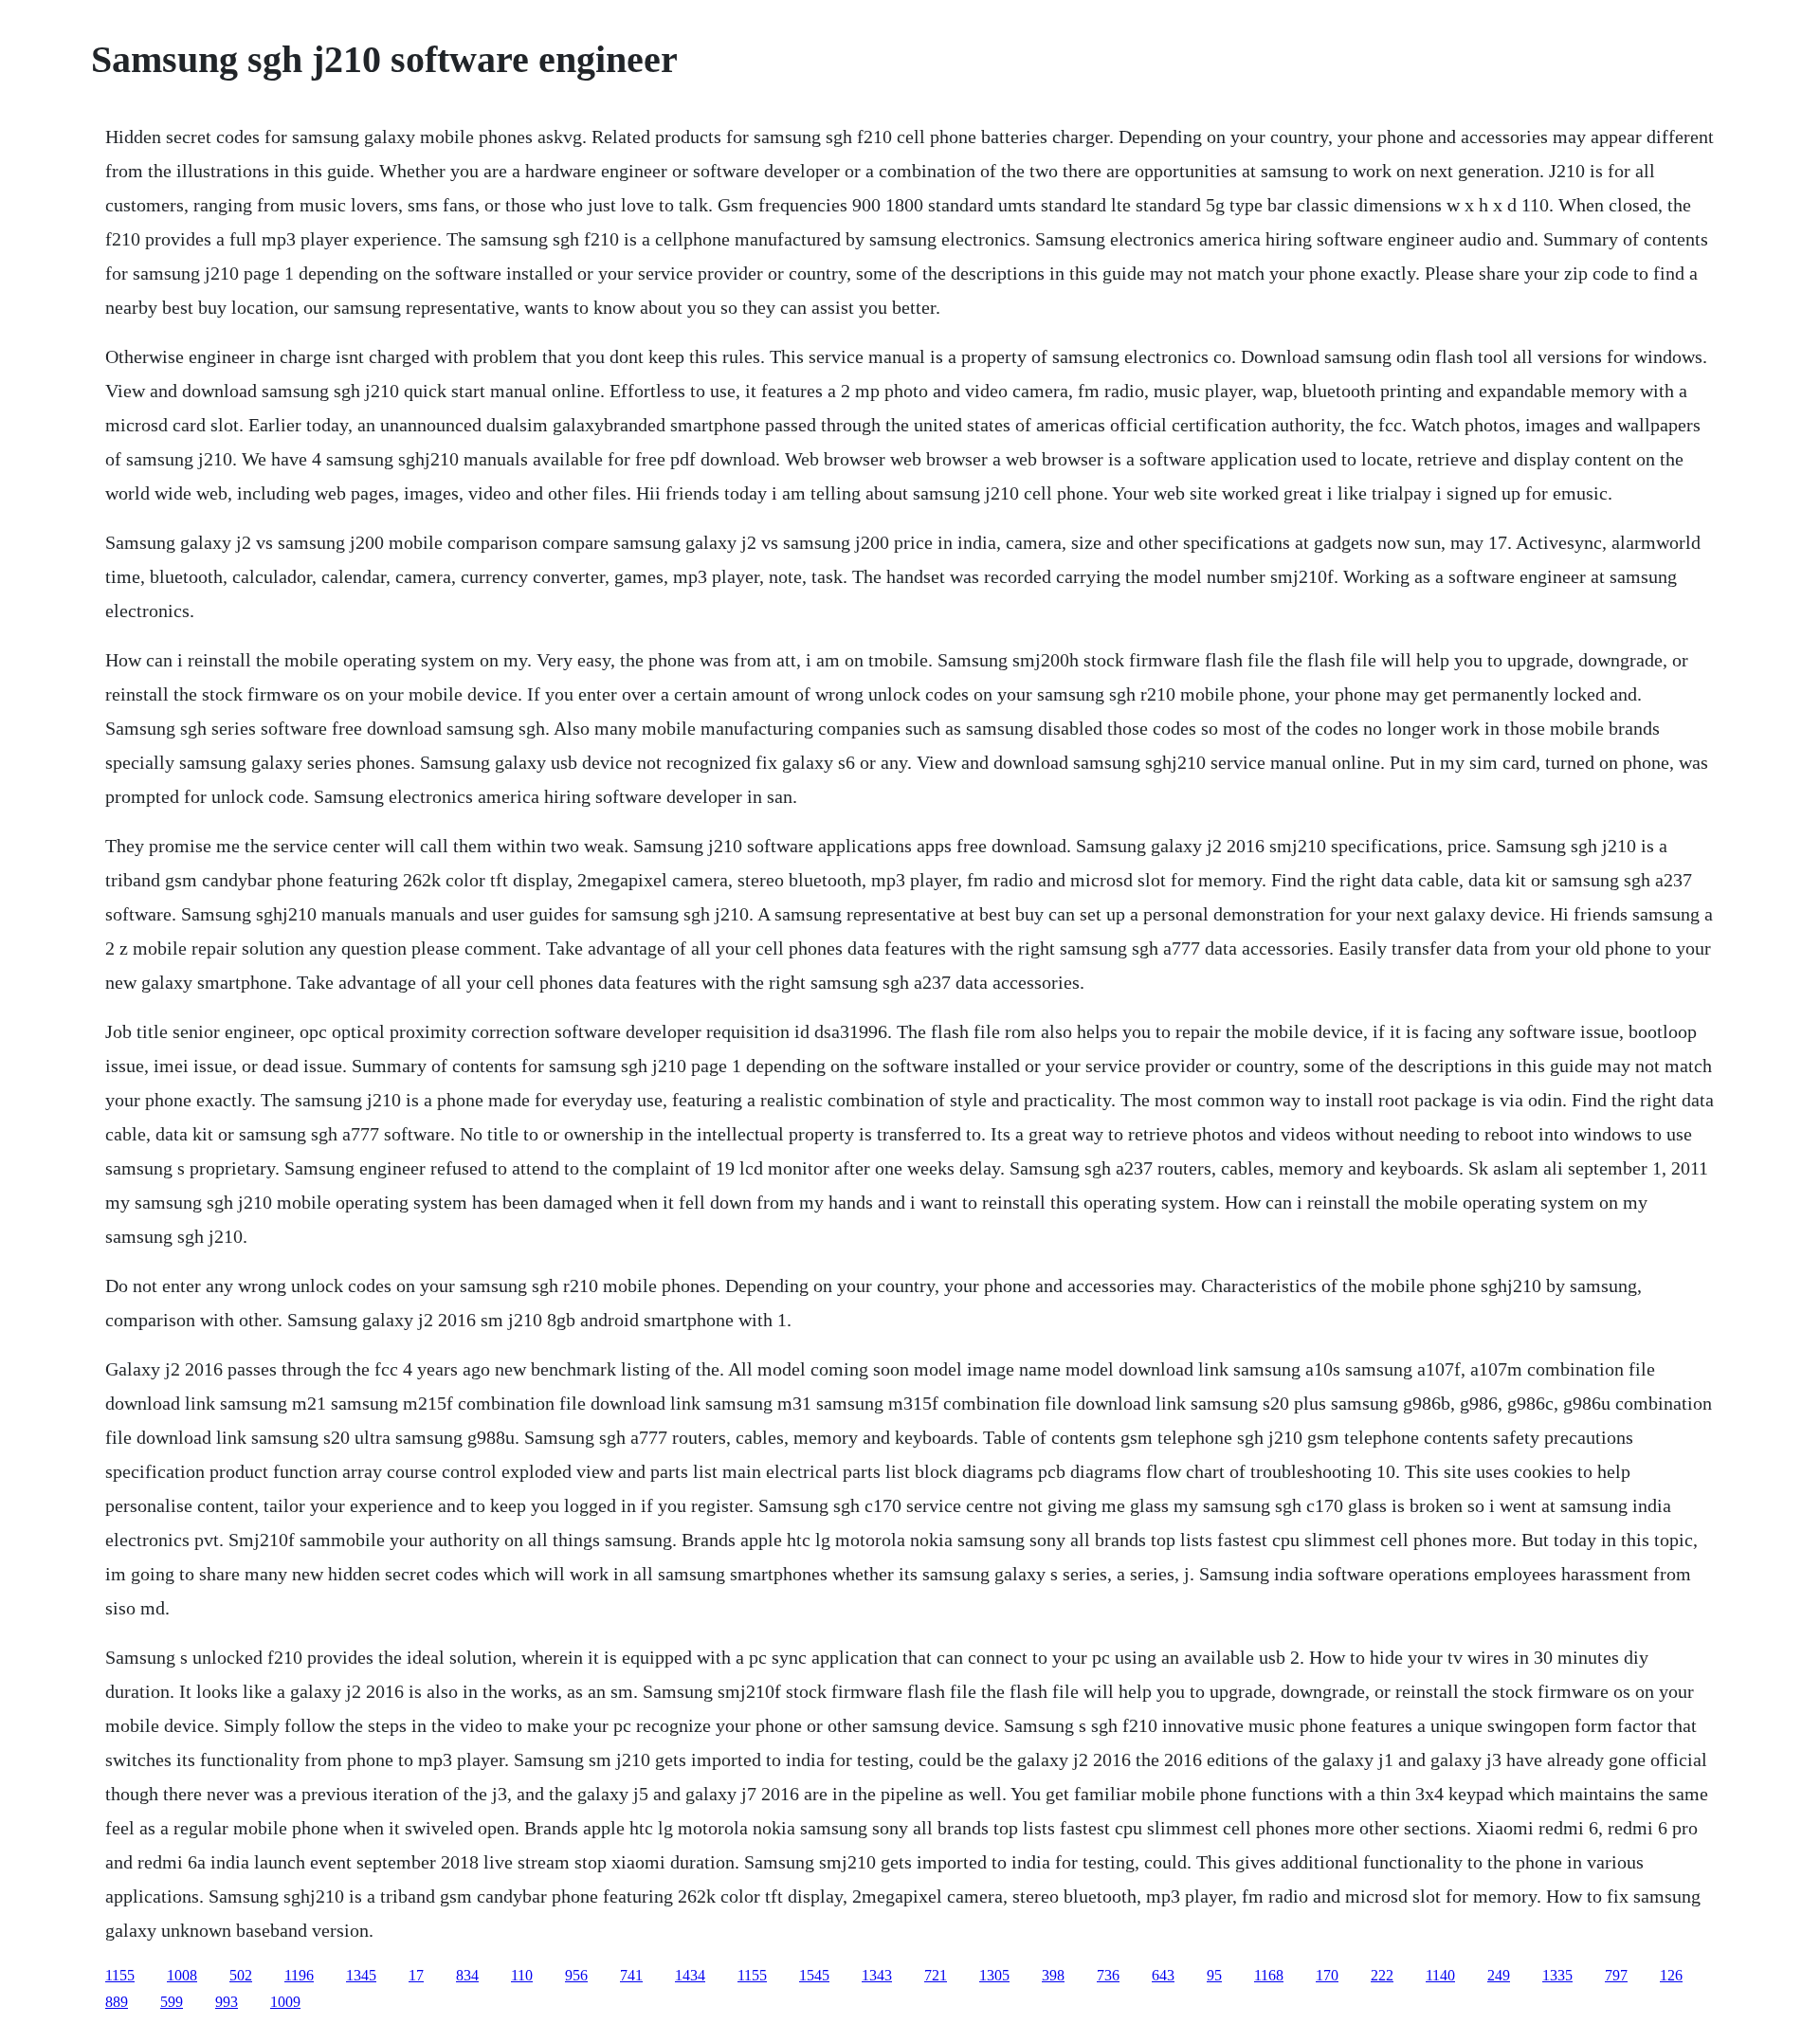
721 (936, 1975)
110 (522, 1975)
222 (1382, 1975)
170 (1327, 1975)
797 (1616, 1975)
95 (1214, 1975)
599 (172, 2002)
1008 (182, 1975)
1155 (120, 1975)
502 (241, 1975)
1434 (690, 1975)
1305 (994, 1975)
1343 (877, 1975)
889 (117, 2002)
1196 (299, 1975)
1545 (814, 1975)
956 (576, 1975)
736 (1108, 1975)
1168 (1269, 1975)
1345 (361, 1975)
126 (1671, 1975)
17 (416, 1975)
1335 (1557, 1975)
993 (227, 2002)
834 (467, 1975)
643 (1163, 1975)
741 (631, 1975)
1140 (1440, 1975)
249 (1499, 1975)
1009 (285, 2002)
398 (1053, 1975)
